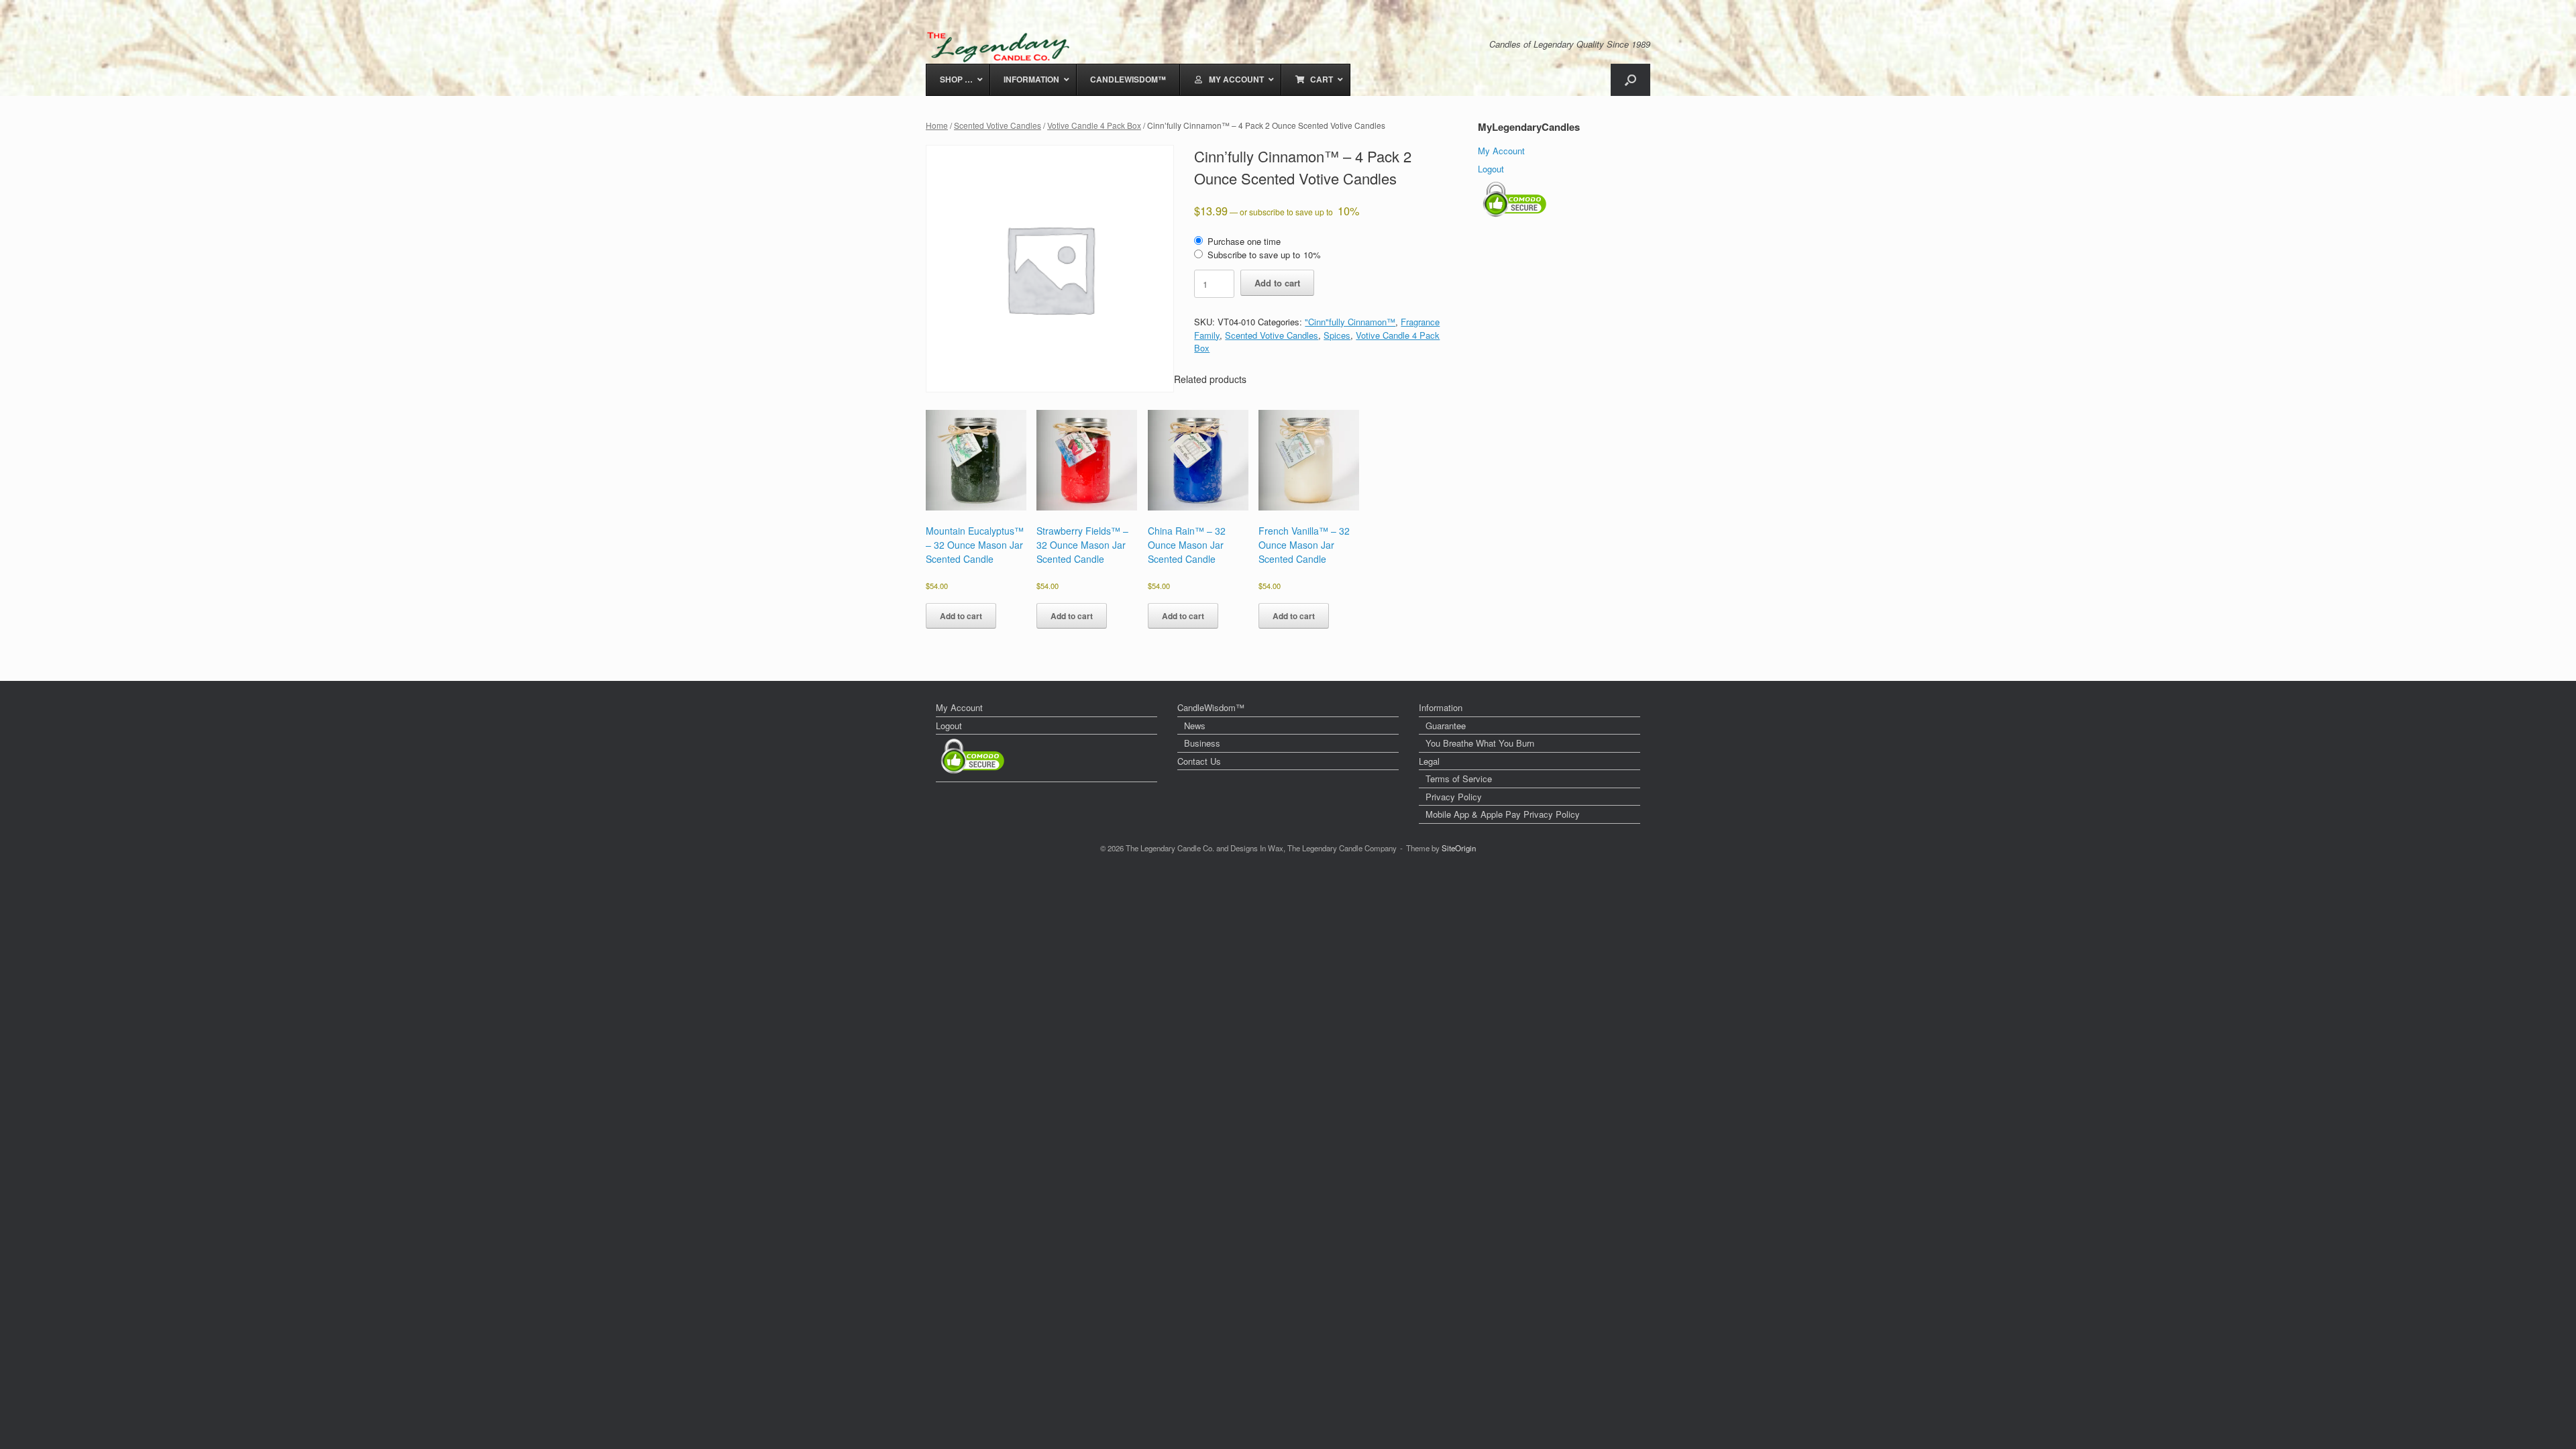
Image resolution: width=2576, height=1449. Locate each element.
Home (937, 125)
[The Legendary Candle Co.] (1001, 47)
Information (1441, 707)
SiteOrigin (1459, 848)
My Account (1501, 151)
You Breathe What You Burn (1480, 743)
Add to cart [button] (961, 616)
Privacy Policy (1454, 797)
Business (1202, 743)
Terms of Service (1459, 779)
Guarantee (1446, 726)
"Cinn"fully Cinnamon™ (1350, 322)
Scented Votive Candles (998, 125)
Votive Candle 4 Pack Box (1094, 125)
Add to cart (1277, 283)
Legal (1429, 761)
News (1195, 726)
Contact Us (1199, 761)
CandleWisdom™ (1211, 707)
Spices (1337, 335)
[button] (1630, 80)
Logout (1491, 169)
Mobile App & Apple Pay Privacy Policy (1503, 814)
